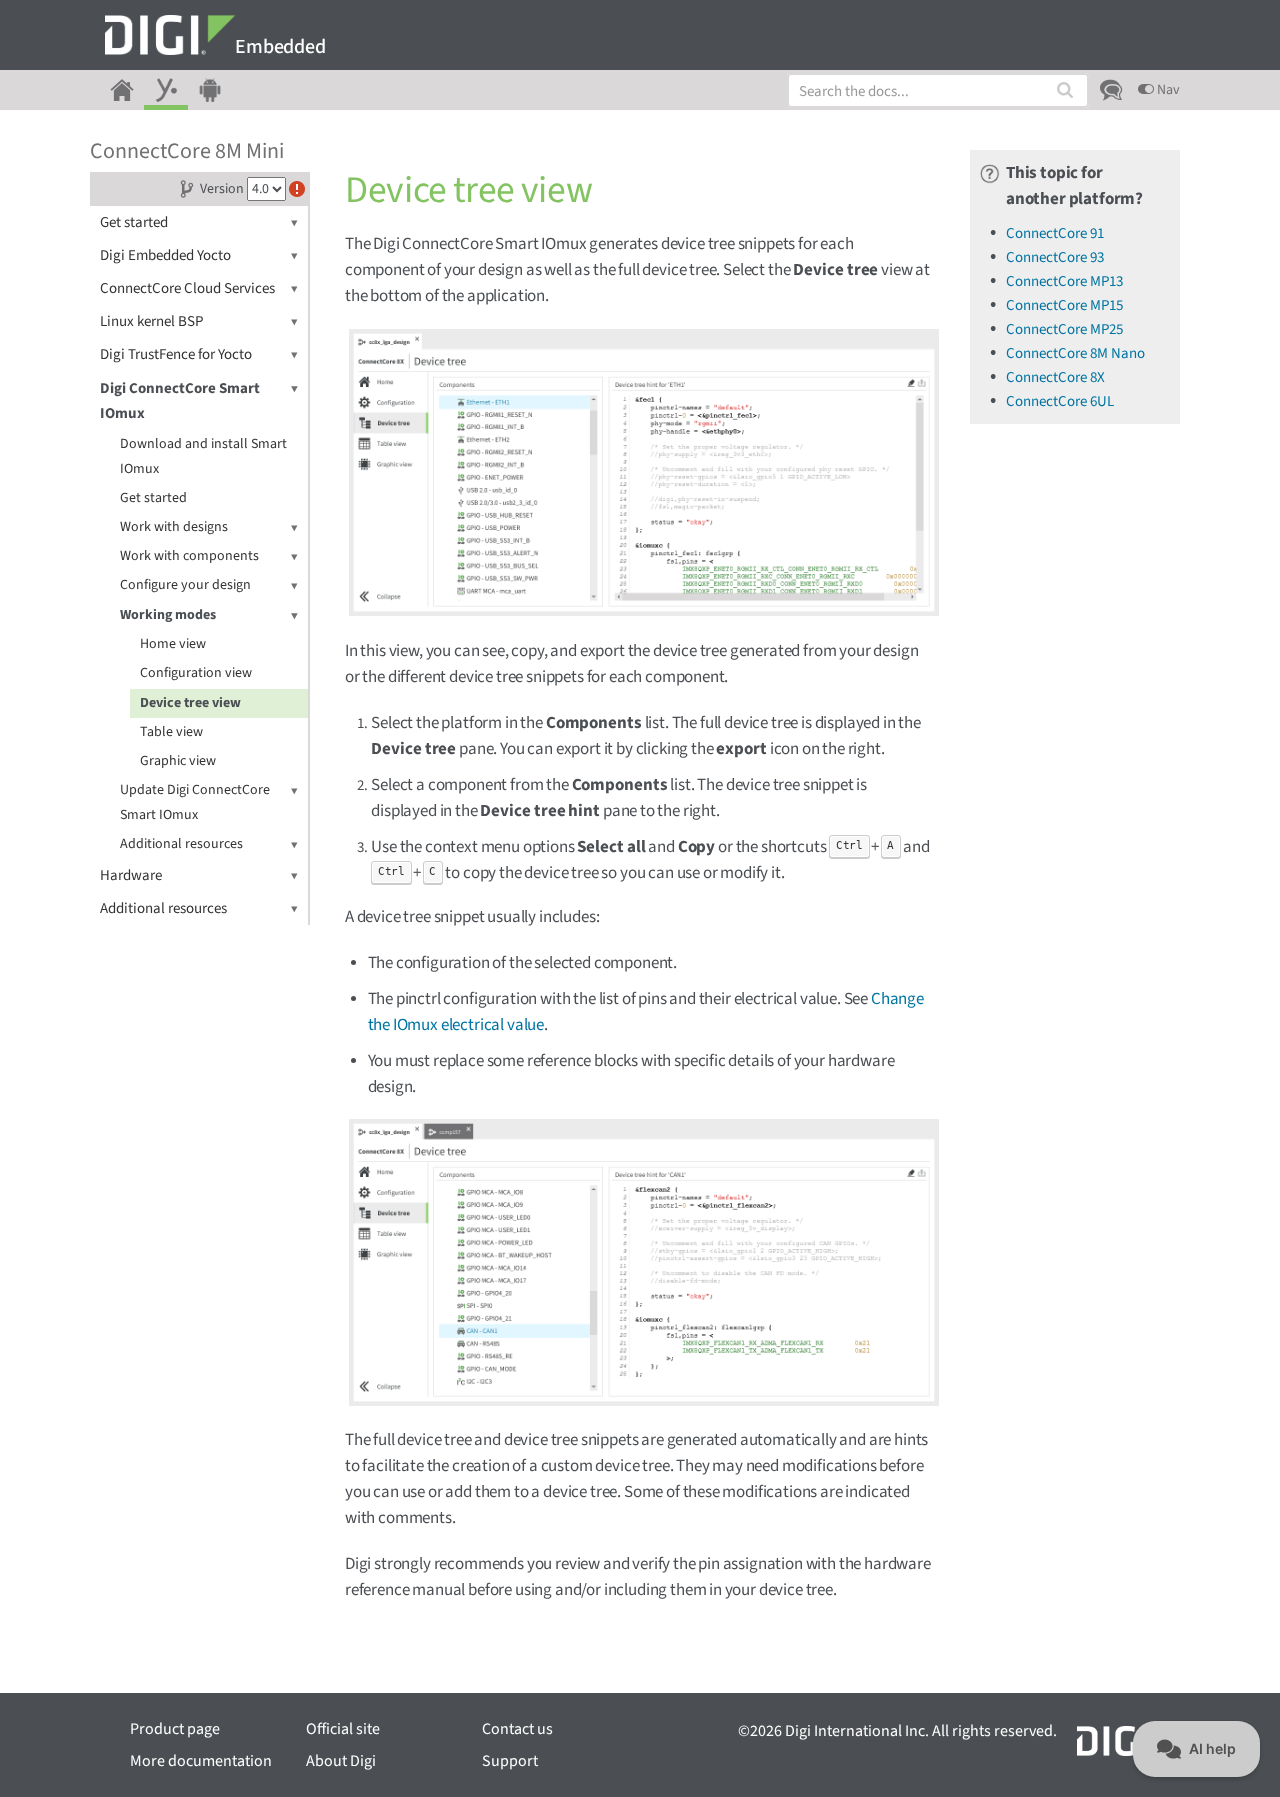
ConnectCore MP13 (1064, 281)
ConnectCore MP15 (1064, 305)
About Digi (341, 1761)
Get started (134, 222)
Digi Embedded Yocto (165, 255)
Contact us (517, 1729)
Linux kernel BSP (151, 321)
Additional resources (181, 844)
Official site (343, 1729)
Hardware (131, 875)
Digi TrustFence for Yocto (176, 354)
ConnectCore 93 (1055, 257)
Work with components (189, 556)
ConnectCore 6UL (1060, 401)
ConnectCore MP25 (1064, 329)
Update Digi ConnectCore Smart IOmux (195, 802)
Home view (173, 644)
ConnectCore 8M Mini (187, 151)
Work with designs (174, 527)
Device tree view (190, 703)
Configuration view (196, 673)
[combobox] (938, 90)
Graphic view (178, 761)
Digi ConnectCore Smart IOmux (180, 401)
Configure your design (185, 585)
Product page (175, 1729)
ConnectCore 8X (1055, 377)
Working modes (168, 615)
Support (510, 1761)
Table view (171, 732)
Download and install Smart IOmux (203, 456)
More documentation (201, 1761)
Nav (1167, 90)
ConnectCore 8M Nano (1075, 353)
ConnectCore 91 (1055, 233)
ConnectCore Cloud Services (187, 288)
